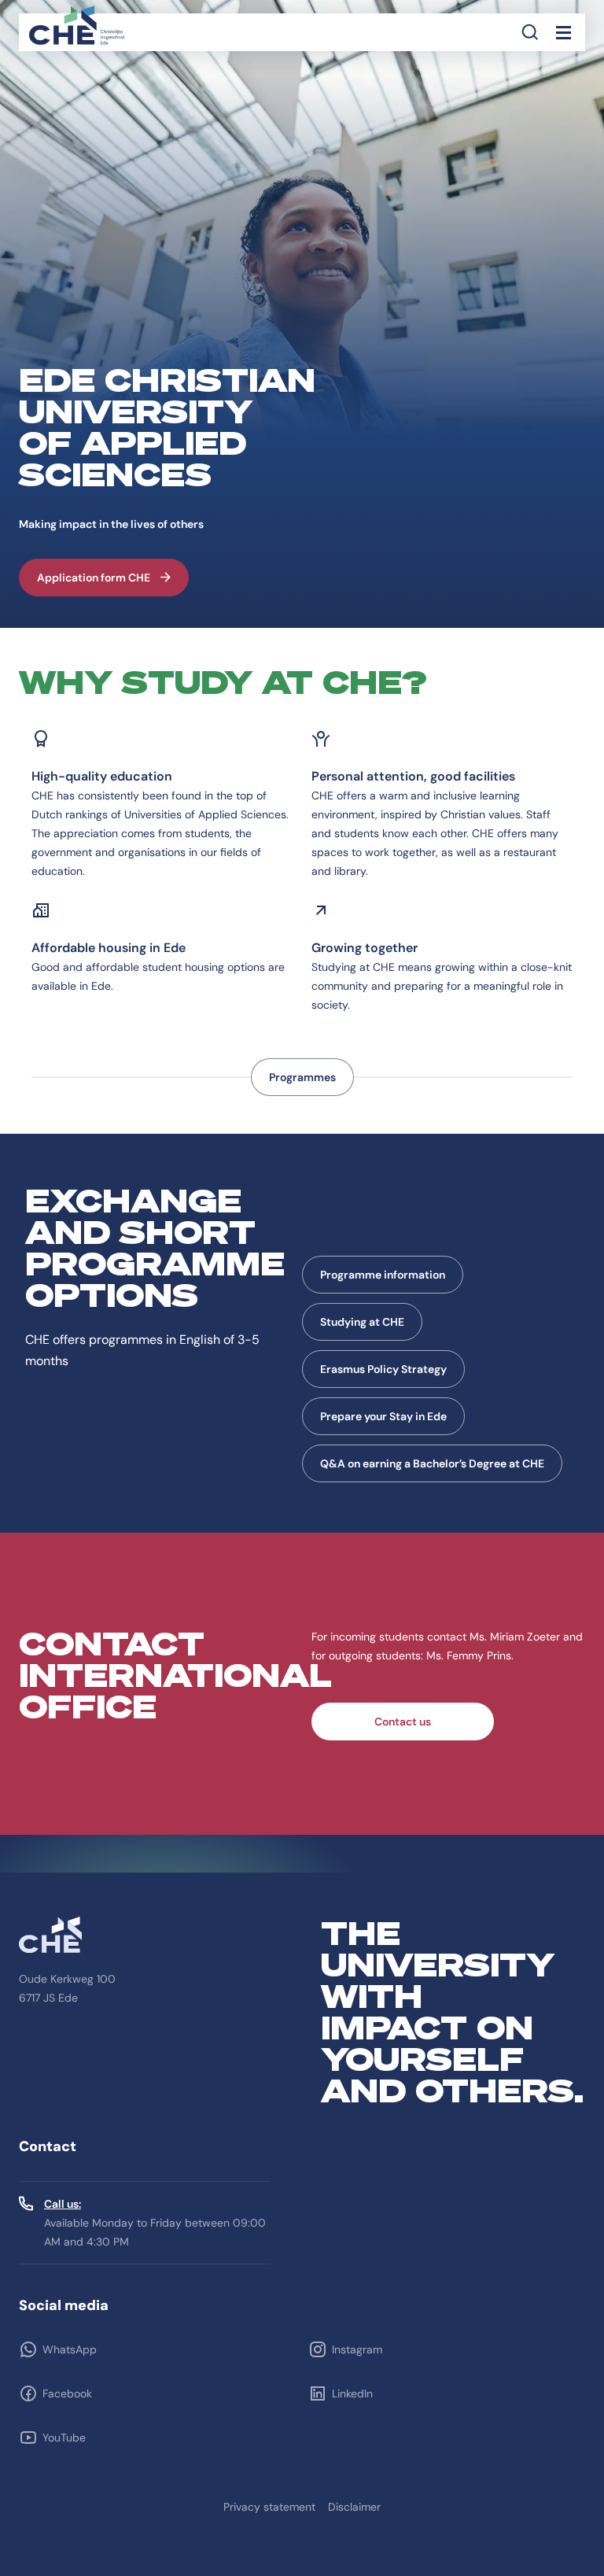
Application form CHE (94, 578)
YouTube (64, 2438)
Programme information (383, 1275)
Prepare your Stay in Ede (383, 1416)
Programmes (302, 1077)
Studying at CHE (362, 1322)
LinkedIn (352, 2393)
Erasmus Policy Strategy (383, 1369)
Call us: (63, 2204)
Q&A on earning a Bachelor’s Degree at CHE (432, 1463)
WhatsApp (70, 2349)
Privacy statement (269, 2507)
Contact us (403, 1722)
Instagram (357, 2349)
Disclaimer (354, 2507)
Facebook (67, 2393)
